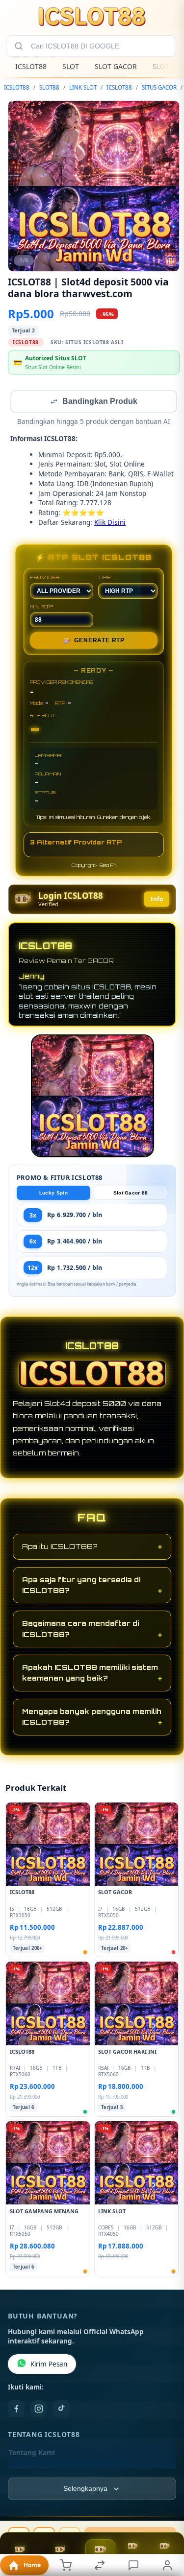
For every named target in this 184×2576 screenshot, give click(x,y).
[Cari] (19, 46)
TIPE (105, 578)
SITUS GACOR (159, 87)
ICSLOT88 (31, 66)
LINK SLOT (83, 87)
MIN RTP (42, 608)
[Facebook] (16, 2410)
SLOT (71, 66)
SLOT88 (49, 87)
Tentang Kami (32, 2454)
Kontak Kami (30, 2469)
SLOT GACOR (116, 66)
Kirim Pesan (49, 2365)
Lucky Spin (53, 1194)
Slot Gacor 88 (131, 1194)
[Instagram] (39, 2410)
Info (157, 900)
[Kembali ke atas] (165, 2510)
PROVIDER (45, 578)
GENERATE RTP (94, 641)
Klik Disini (110, 523)
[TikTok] (61, 2410)
